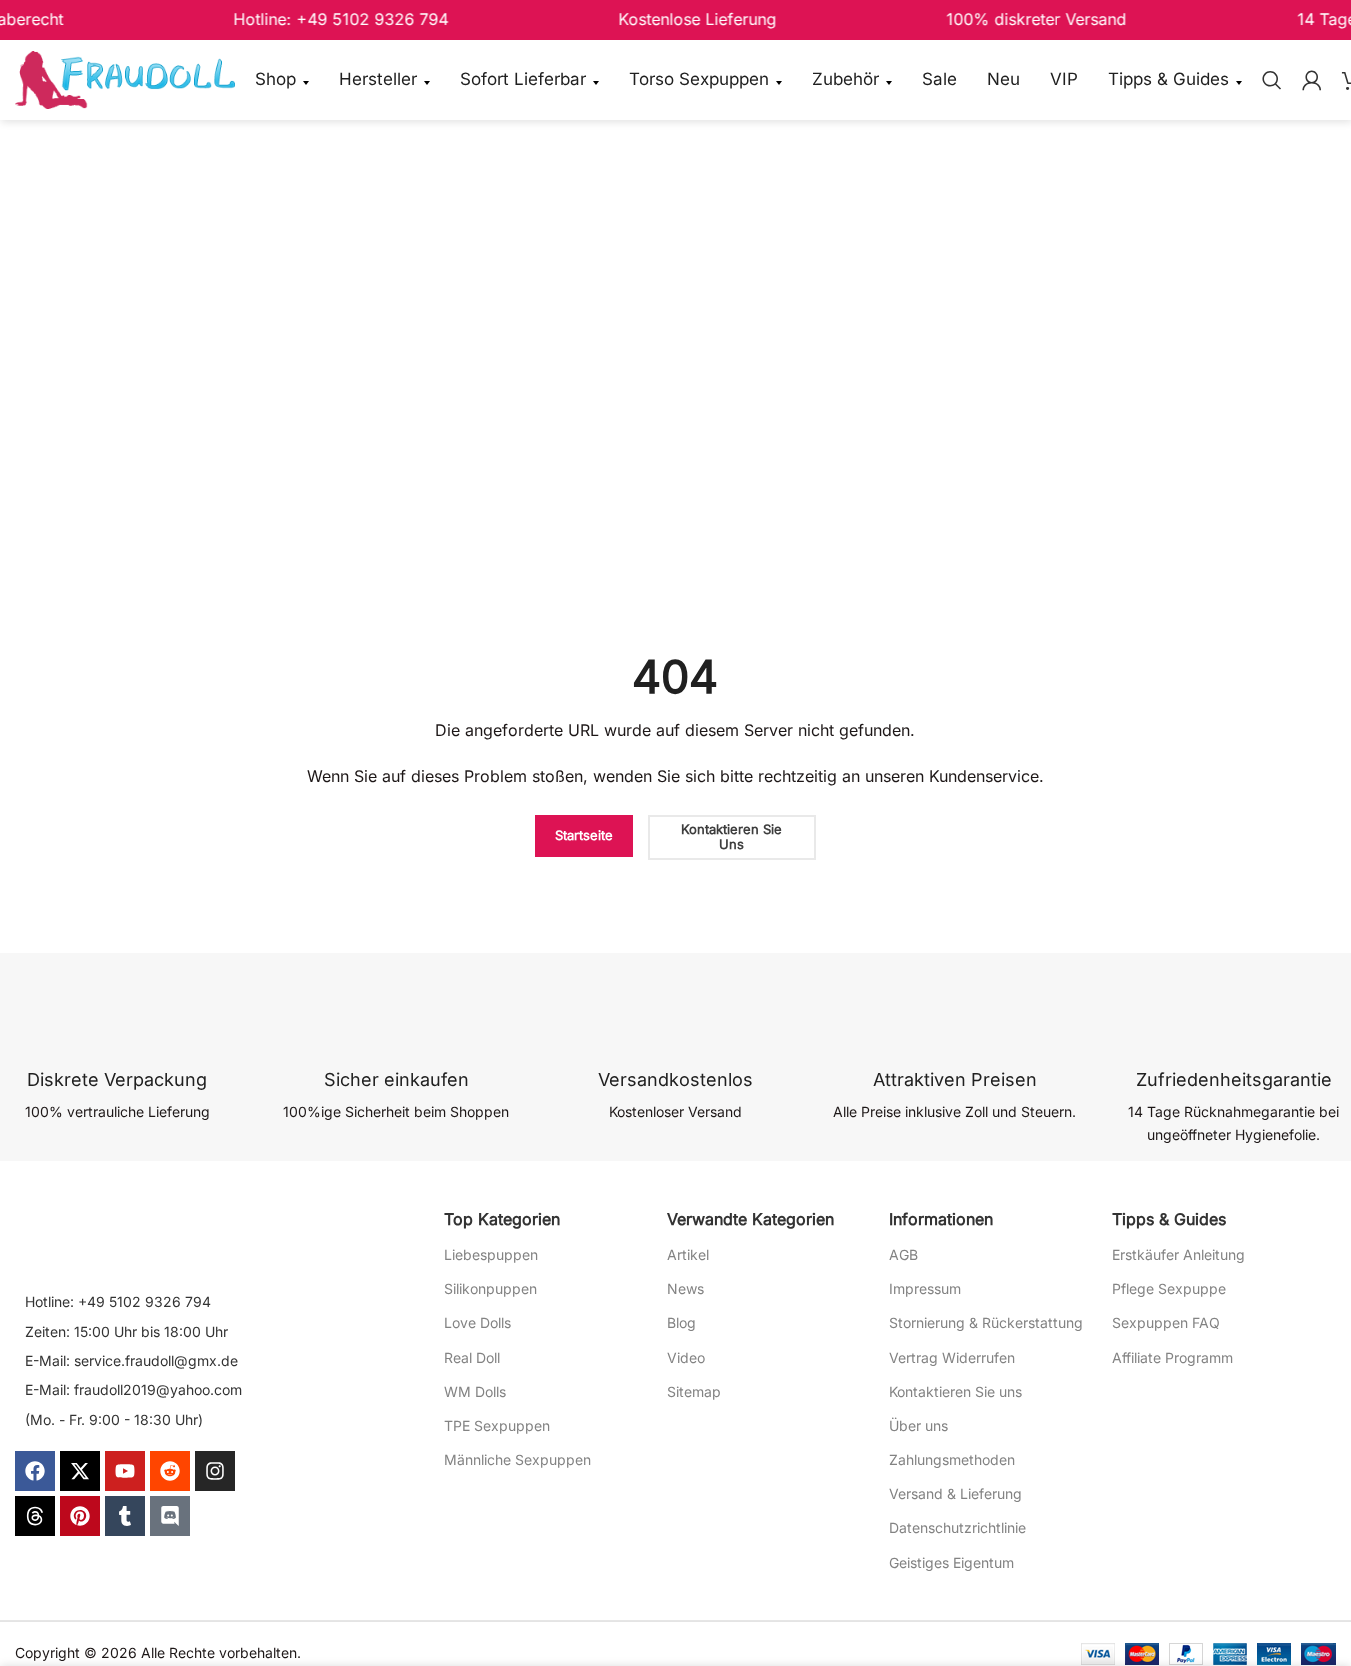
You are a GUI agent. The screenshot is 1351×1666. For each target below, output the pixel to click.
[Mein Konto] (1312, 80)
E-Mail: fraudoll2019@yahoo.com (133, 1389)
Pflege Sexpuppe (1169, 1288)
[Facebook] (35, 1471)
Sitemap (694, 1391)
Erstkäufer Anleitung (1178, 1254)
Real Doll (472, 1357)
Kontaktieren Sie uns (955, 1391)
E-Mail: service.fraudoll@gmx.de (131, 1360)
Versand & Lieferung (955, 1493)
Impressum (925, 1288)
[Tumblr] (125, 1516)
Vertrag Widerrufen (952, 1357)
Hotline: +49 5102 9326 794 (118, 1301)
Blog (681, 1322)
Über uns (918, 1425)
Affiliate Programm (1172, 1357)
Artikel (688, 1254)
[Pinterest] (80, 1516)
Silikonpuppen (490, 1288)
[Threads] (35, 1516)
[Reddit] (170, 1471)
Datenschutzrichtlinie (957, 1527)
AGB (903, 1254)
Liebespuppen (491, 1254)
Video (686, 1357)
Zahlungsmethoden (952, 1459)
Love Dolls (477, 1322)
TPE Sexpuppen (497, 1425)
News (685, 1288)
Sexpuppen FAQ (1166, 1322)
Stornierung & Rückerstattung (986, 1322)
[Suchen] (1272, 80)
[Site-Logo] (125, 78)
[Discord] (170, 1516)
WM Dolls (475, 1391)
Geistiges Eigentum (951, 1562)
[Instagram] (215, 1471)
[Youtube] (125, 1471)
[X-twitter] (80, 1471)
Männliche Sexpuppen (517, 1459)
